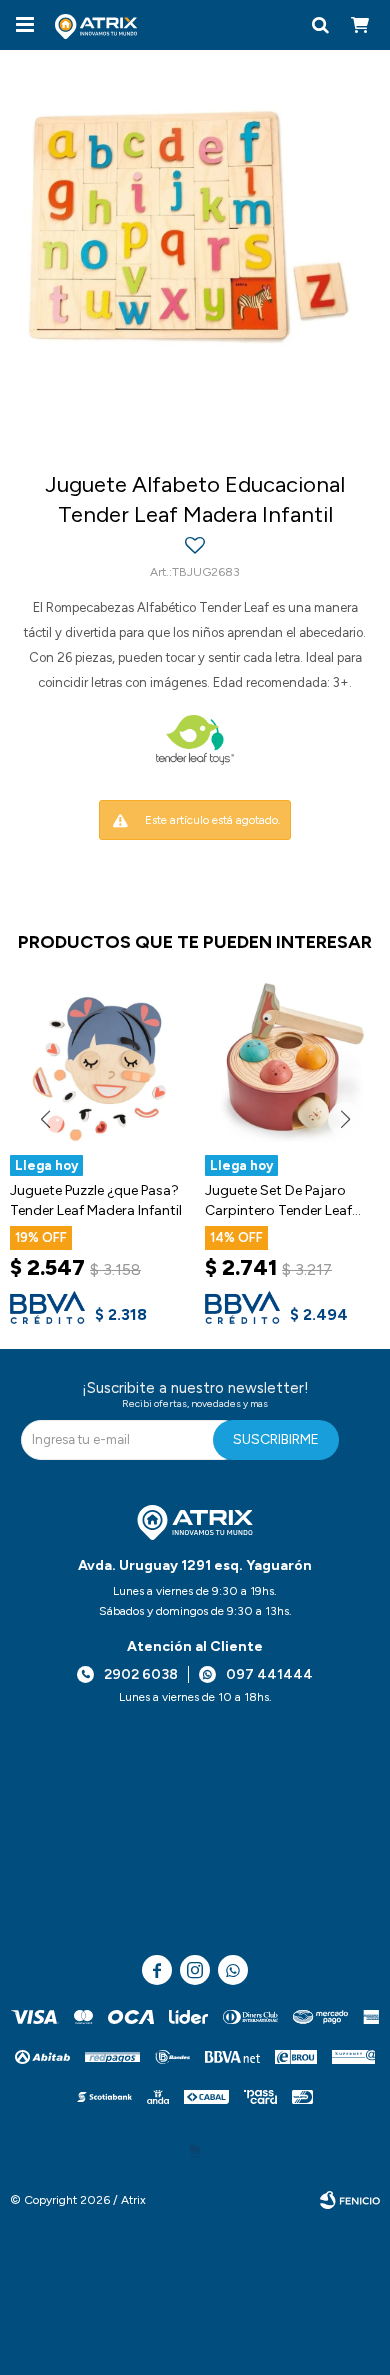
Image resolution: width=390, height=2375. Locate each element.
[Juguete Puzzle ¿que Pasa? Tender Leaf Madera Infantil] (97, 1062)
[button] (320, 25)
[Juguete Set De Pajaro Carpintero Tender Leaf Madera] (292, 1062)
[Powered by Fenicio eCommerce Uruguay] (350, 2200)
